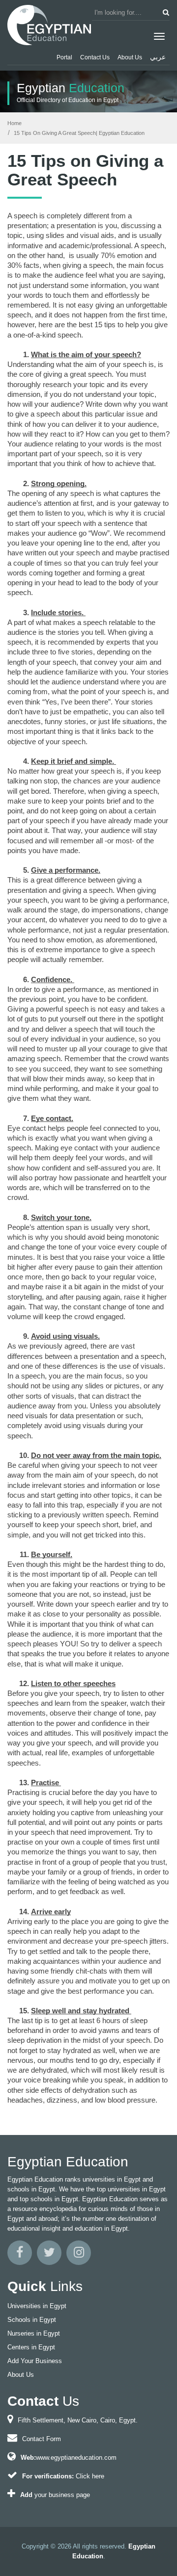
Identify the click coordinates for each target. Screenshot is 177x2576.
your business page (62, 2495)
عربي (158, 57)
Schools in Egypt (32, 2320)
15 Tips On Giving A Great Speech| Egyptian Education (78, 133)
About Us (130, 57)
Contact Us (95, 57)
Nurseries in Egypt (34, 2333)
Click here (90, 2476)
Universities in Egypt (37, 2306)
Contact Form (42, 2439)
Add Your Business (35, 2361)
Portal (64, 57)
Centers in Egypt (31, 2347)
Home (15, 123)
